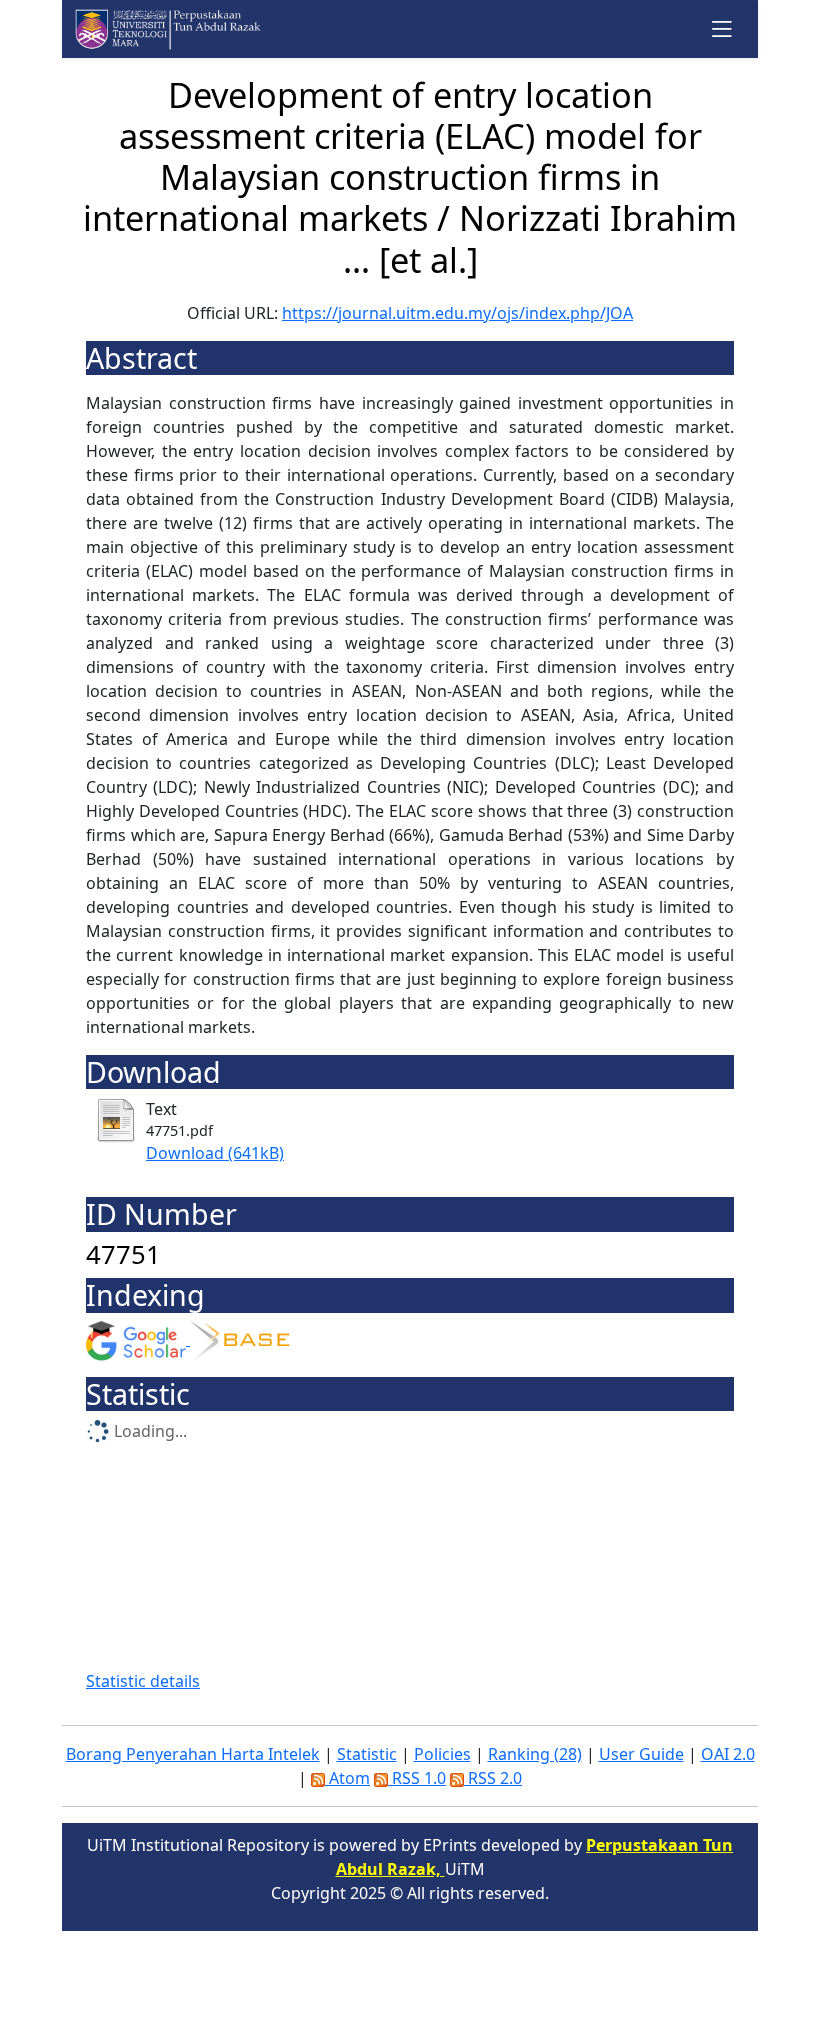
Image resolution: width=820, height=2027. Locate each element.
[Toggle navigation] (722, 28)
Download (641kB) (215, 1153)
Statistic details (143, 1681)
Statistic (367, 1754)
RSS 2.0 (493, 1778)
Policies (442, 1754)
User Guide (641, 1754)
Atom (347, 1778)
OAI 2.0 (728, 1754)
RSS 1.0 (417, 1778)
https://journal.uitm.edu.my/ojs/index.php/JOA (457, 313)
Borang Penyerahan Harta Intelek (193, 1754)
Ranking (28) (535, 1754)
